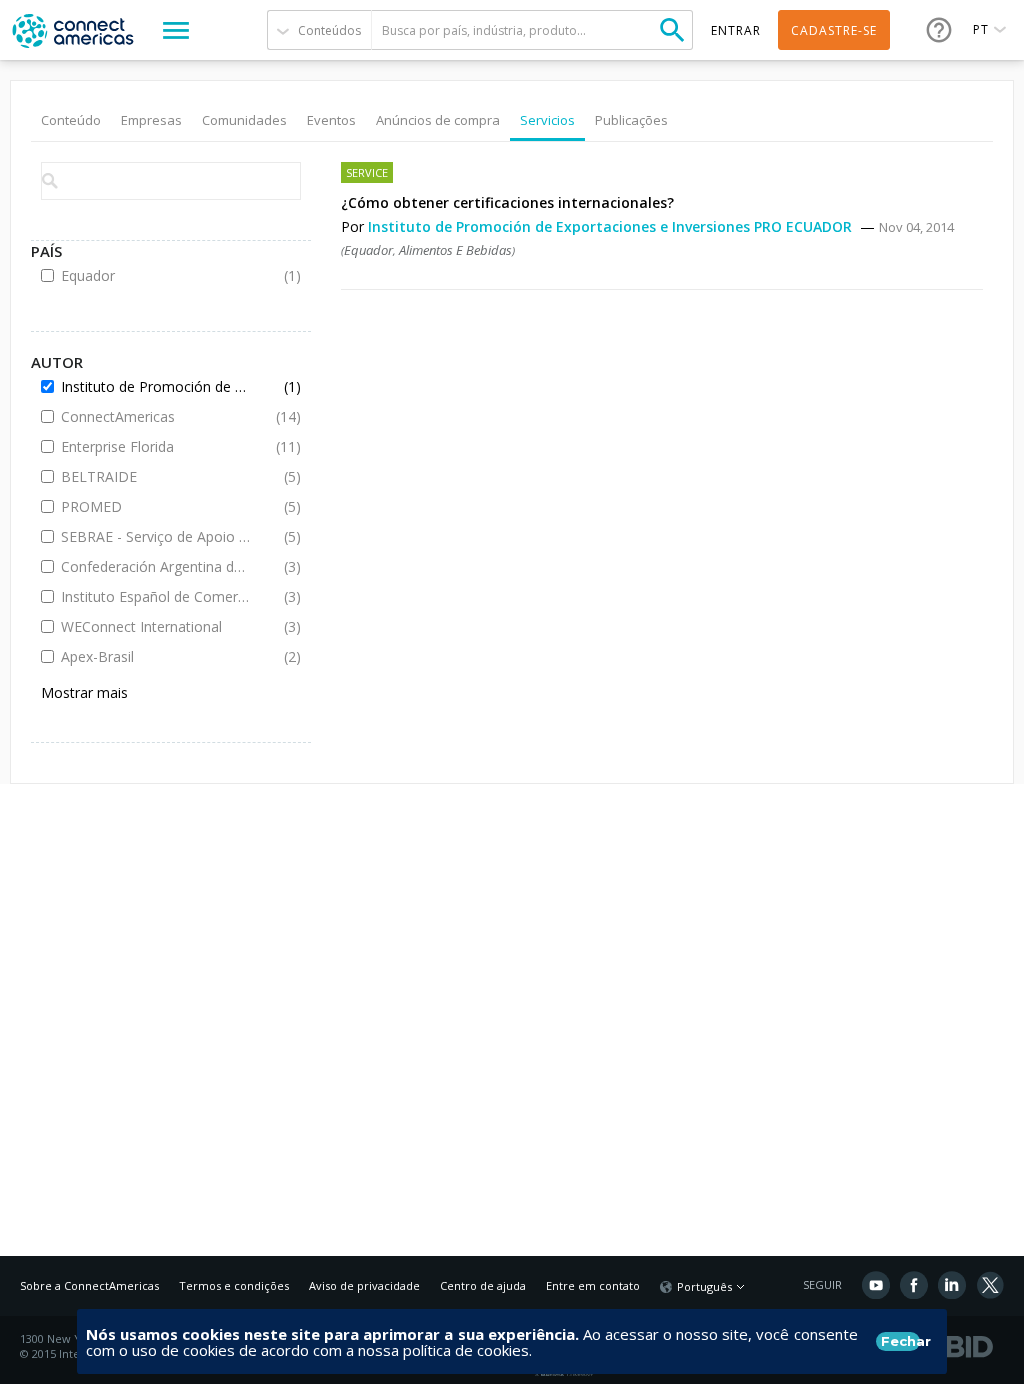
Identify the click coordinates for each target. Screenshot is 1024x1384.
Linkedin (952, 1285)
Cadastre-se (834, 30)
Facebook (914, 1285)
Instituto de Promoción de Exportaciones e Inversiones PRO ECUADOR (612, 226)
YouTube (876, 1285)
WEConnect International (156, 626)
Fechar (900, 1341)
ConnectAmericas (156, 416)
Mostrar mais (84, 692)
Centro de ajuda (483, 1285)
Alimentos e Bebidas (455, 250)
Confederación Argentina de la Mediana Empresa (156, 566)
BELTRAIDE (156, 476)
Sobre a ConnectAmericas (89, 1285)
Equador (368, 250)
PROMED (156, 506)
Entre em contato (593, 1285)
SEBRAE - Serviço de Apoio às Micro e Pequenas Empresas (156, 536)
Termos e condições (234, 1285)
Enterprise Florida (156, 446)
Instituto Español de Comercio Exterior (156, 596)
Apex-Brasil (156, 656)
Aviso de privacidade (364, 1285)
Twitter (990, 1285)
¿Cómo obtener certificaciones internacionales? (507, 202)
